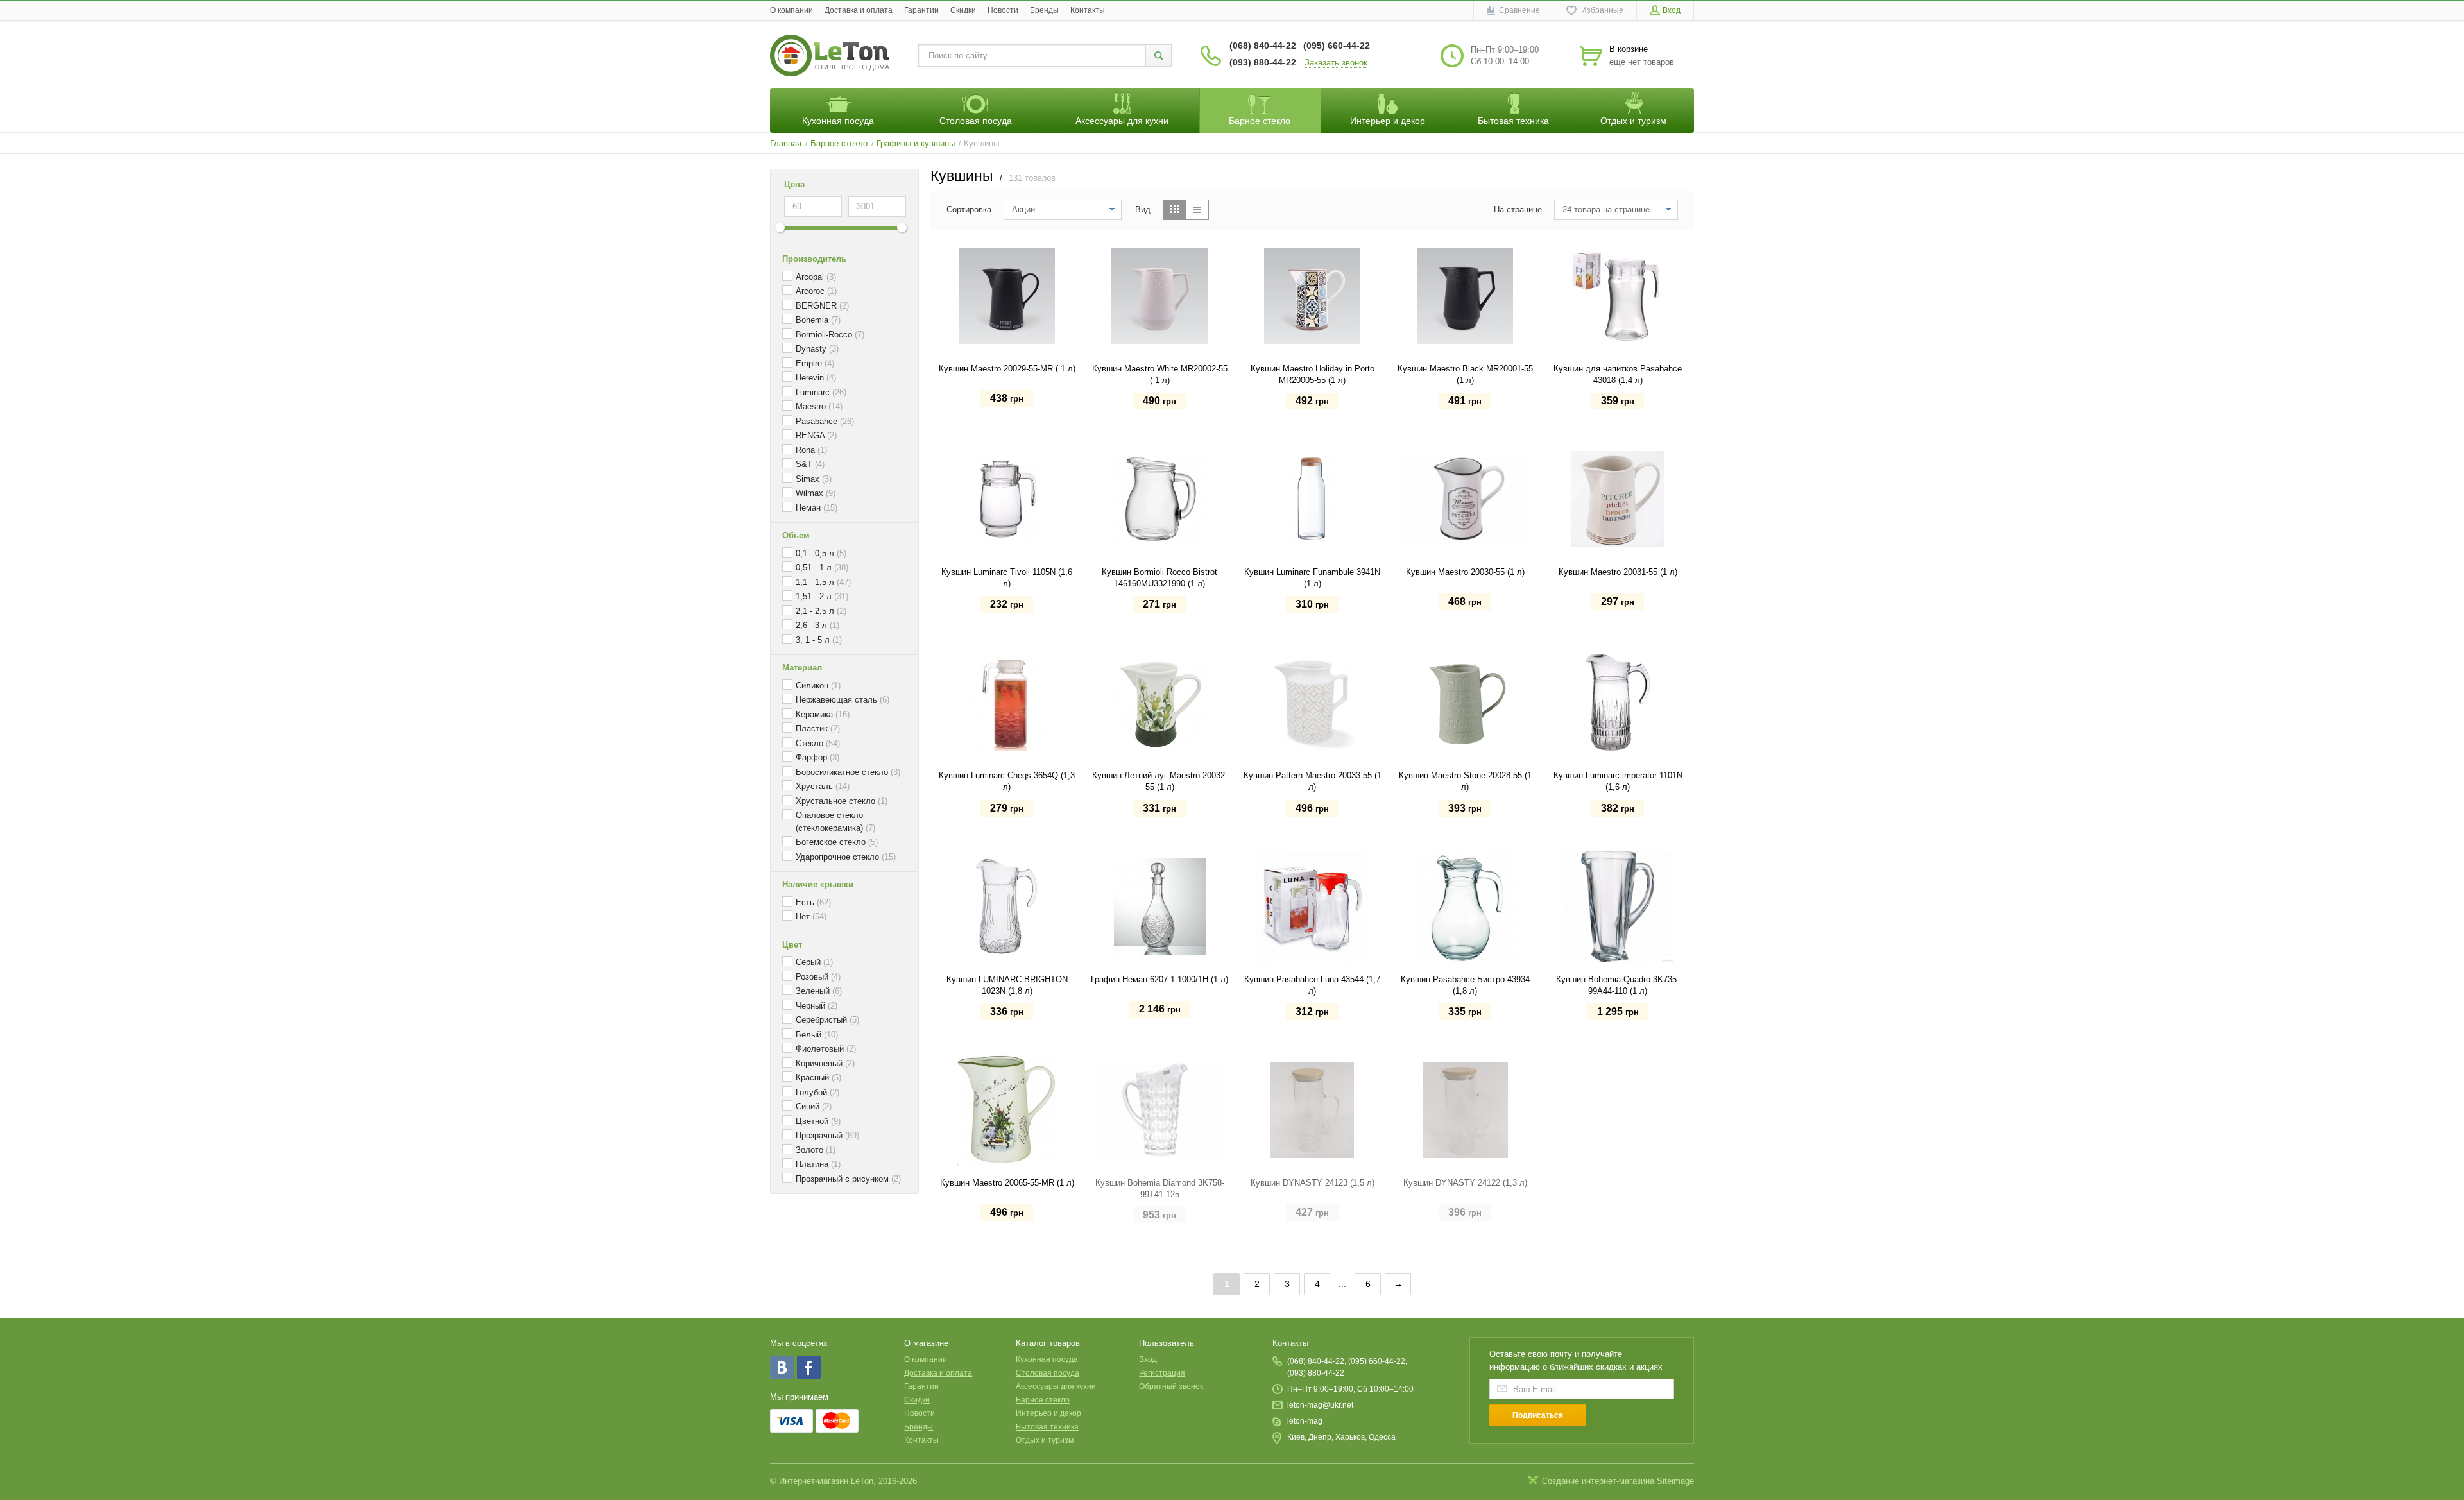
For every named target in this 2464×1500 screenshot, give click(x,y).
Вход (1148, 1359)
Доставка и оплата (859, 10)
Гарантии (921, 10)
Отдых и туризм (1045, 1440)
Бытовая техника (1047, 1427)
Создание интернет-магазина (1598, 1481)
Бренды (1044, 10)
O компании (791, 10)
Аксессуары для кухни (1056, 1386)
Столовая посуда (1048, 1373)
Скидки (963, 10)
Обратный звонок (1171, 1386)
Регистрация (1162, 1373)
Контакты (1088, 10)
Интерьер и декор (1048, 1413)
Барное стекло (1043, 1400)
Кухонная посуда (1047, 1359)
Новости (1003, 10)
